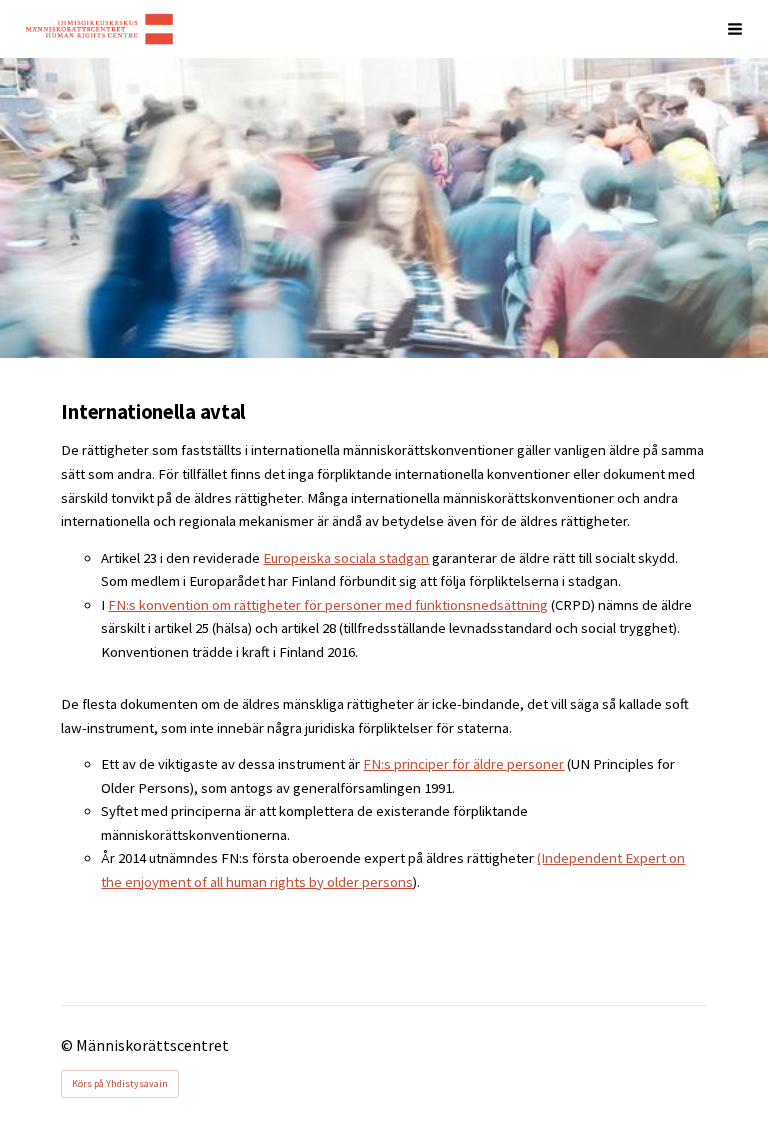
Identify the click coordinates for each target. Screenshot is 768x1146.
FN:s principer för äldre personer (463, 764)
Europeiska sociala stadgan (346, 558)
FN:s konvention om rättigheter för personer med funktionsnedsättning (328, 605)
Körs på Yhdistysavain (120, 1083)
